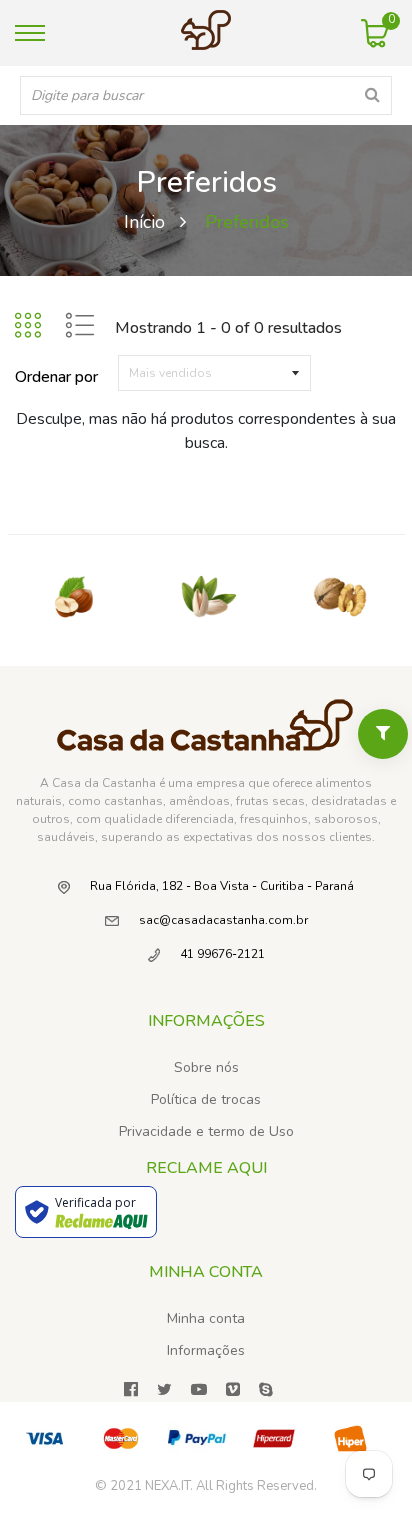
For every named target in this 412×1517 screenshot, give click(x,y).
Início (144, 222)
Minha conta (206, 1318)
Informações (206, 1350)
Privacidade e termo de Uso (206, 1131)
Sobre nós (206, 1067)
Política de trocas (206, 1099)
